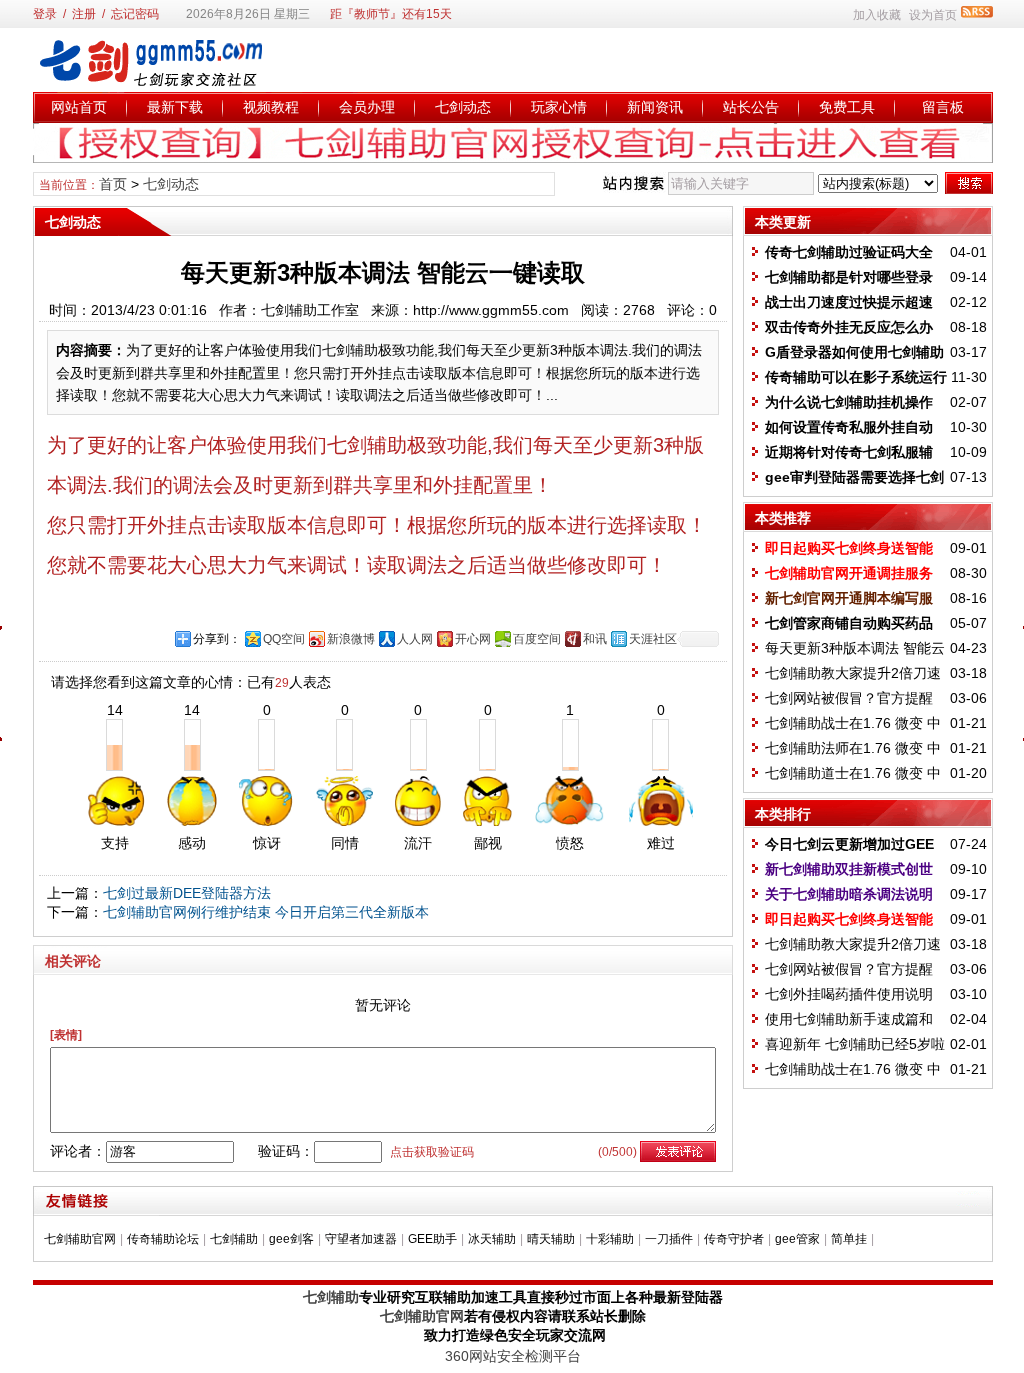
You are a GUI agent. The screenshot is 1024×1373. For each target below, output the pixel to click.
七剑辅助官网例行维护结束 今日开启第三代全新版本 (266, 912)
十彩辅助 (610, 1239)
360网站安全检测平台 (513, 1356)
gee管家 (797, 1239)
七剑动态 (463, 107)
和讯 (595, 639)
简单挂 (849, 1239)
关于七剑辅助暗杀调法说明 (849, 894)
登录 (45, 14)
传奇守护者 (734, 1239)
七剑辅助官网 (80, 1239)
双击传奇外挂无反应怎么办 (849, 327)
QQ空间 (284, 639)
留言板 (943, 107)
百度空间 (537, 639)
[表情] (66, 1035)
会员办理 (367, 107)
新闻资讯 (655, 107)
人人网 (415, 639)
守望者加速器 (361, 1239)
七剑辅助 (234, 1239)
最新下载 (175, 107)
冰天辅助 (492, 1239)
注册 (84, 14)
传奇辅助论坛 (163, 1239)
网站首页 (79, 107)
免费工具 (847, 107)
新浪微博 (351, 639)
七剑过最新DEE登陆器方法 (187, 893)
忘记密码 (135, 14)
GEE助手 (432, 1239)
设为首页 (933, 15)
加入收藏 (877, 15)
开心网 (473, 639)
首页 (113, 184)
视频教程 (271, 107)
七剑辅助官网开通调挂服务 (849, 573)
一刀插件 (669, 1239)
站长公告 (751, 107)
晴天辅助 (551, 1239)
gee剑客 (291, 1239)
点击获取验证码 (432, 1152)
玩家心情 (559, 107)
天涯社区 (653, 639)
